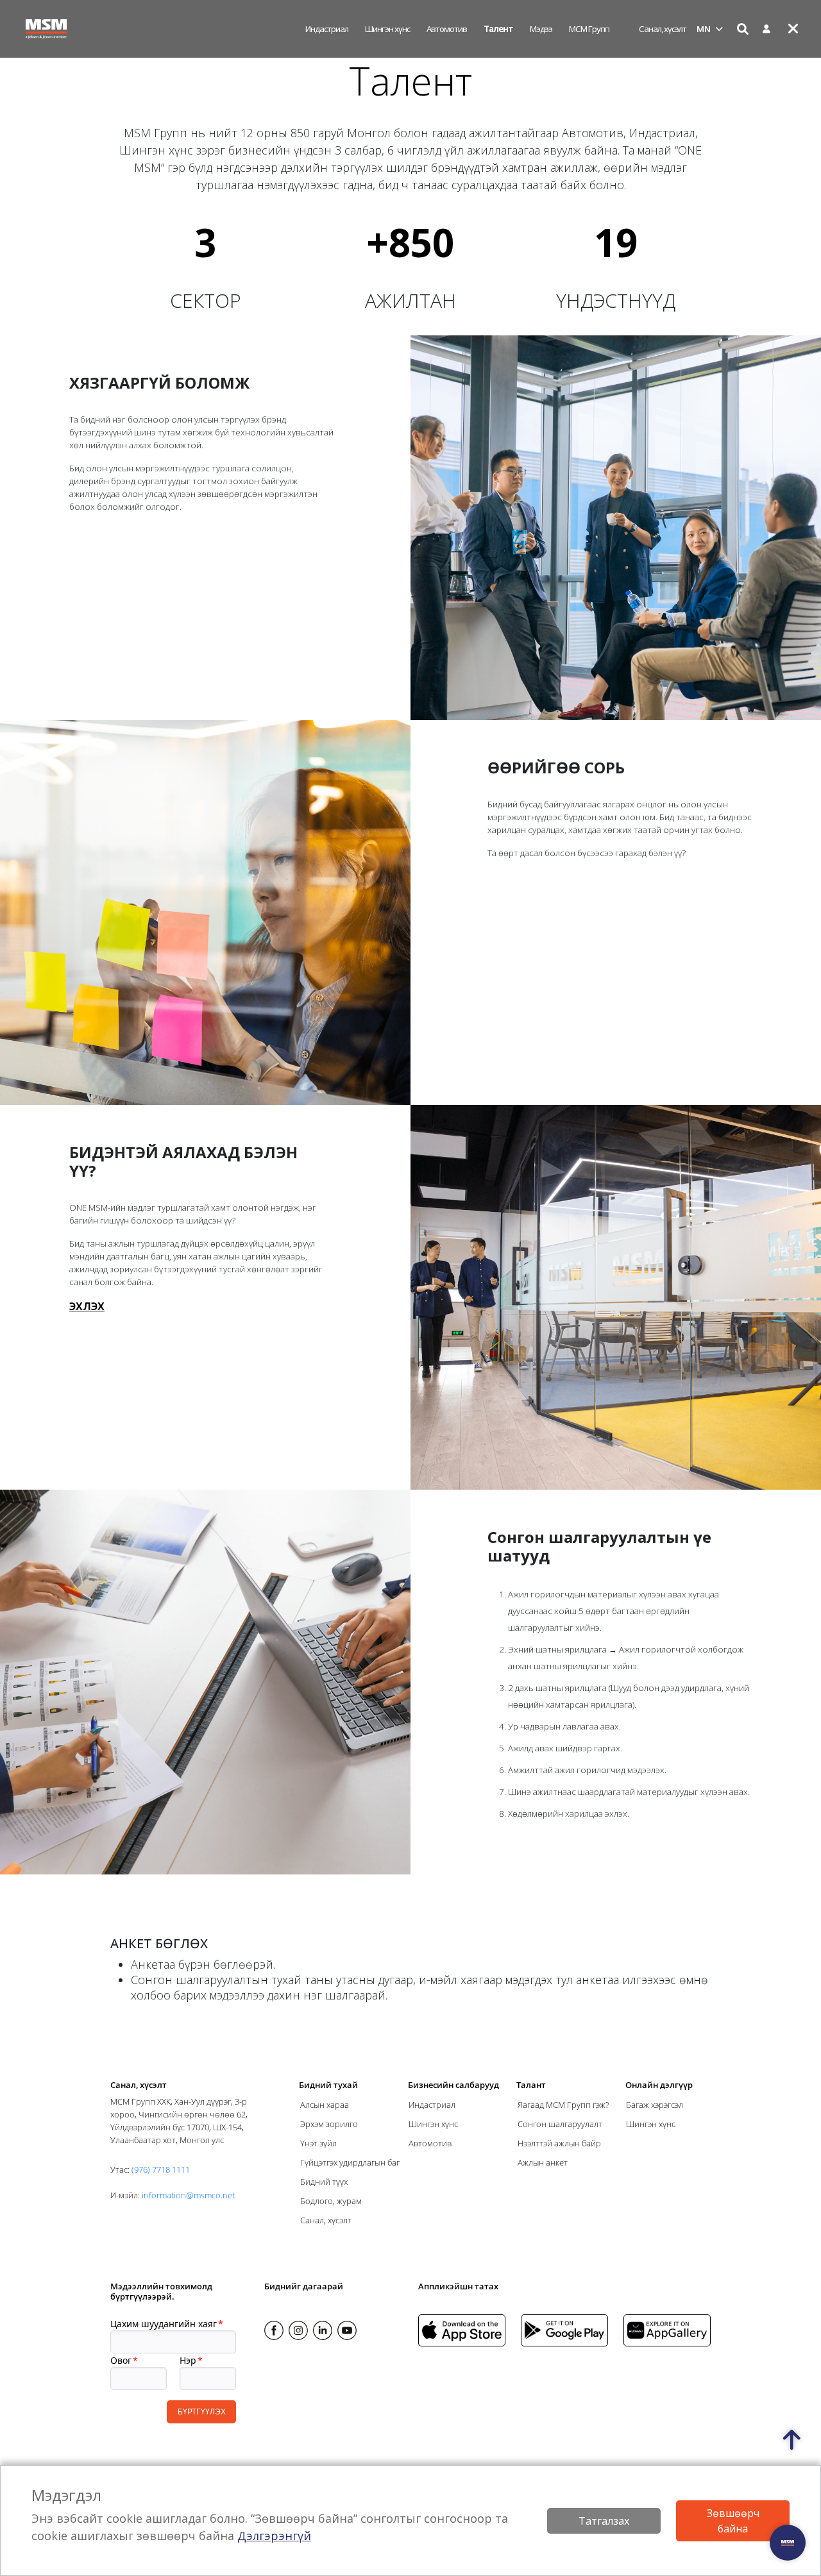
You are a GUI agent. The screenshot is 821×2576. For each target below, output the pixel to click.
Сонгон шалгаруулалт (560, 2124)
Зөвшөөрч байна (733, 2521)
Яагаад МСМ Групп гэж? (563, 2105)
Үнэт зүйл (318, 2143)
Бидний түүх (324, 2182)
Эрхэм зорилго (329, 2124)
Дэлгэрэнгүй (274, 2536)
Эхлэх (87, 1306)
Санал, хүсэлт (663, 29)
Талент (498, 29)
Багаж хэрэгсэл (655, 2105)
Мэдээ (541, 29)
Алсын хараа (325, 2105)
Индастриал (327, 29)
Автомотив (447, 29)
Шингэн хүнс (387, 29)
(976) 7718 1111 (161, 2169)
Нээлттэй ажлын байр (559, 2143)
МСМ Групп (589, 29)
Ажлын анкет (543, 2162)
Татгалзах (604, 2521)
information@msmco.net (188, 2195)
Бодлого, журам (331, 2201)
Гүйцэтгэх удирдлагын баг (350, 2162)
